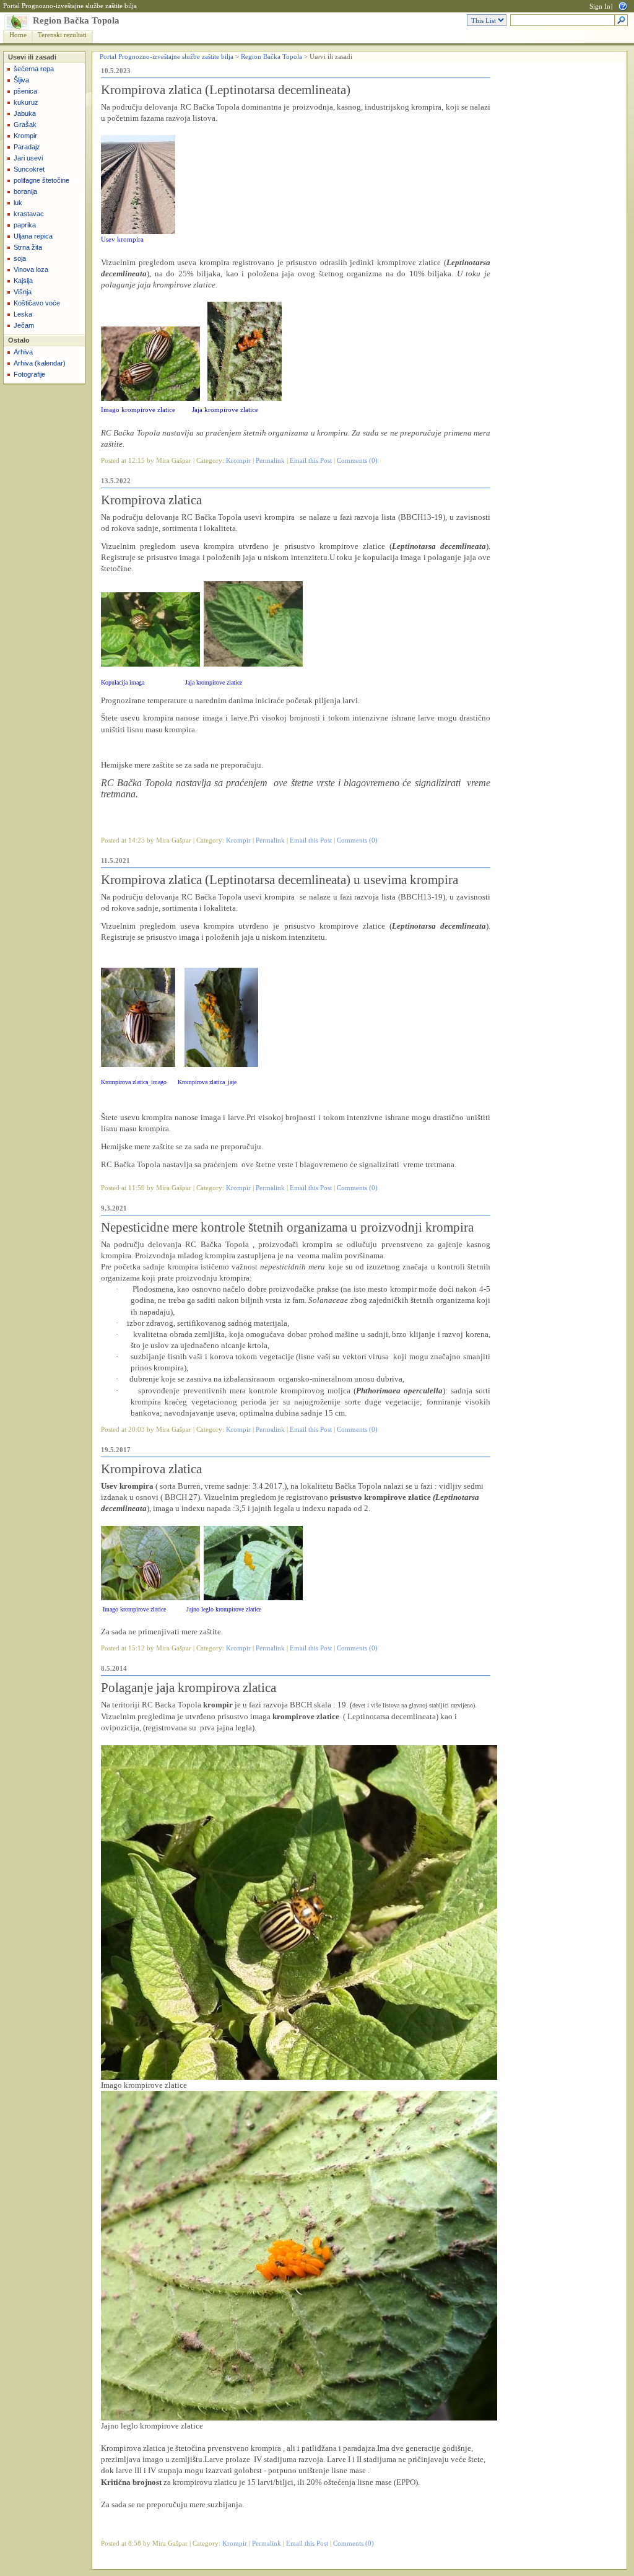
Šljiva (21, 80)
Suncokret (29, 169)
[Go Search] (621, 21)
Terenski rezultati (62, 35)
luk (18, 203)
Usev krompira (122, 239)
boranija (25, 191)
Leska (23, 314)
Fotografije (29, 374)
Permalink (270, 461)
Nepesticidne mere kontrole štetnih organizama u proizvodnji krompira (287, 1227)
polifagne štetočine (41, 180)
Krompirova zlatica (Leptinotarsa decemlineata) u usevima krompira (280, 880)
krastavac (29, 214)
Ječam (24, 325)
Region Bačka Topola (76, 20)
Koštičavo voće (37, 303)
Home (18, 35)
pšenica (25, 91)
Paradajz (27, 147)
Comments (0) (357, 461)
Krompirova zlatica (151, 500)
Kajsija (23, 281)
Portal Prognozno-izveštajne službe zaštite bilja (70, 6)
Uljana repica (33, 236)
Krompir (25, 136)
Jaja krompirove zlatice (225, 410)
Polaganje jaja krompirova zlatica (189, 1688)
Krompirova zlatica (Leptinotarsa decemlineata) (226, 90)
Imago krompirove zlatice (138, 410)
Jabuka (25, 113)
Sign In (600, 7)
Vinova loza (31, 269)
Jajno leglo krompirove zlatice (224, 1609)
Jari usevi (28, 158)
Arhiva (23, 352)
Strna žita (28, 247)
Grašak (25, 125)
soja (20, 258)
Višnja (23, 292)
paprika (25, 225)
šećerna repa (34, 69)
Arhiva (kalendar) (40, 363)
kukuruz (26, 102)
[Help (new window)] (623, 5)
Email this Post (311, 461)
